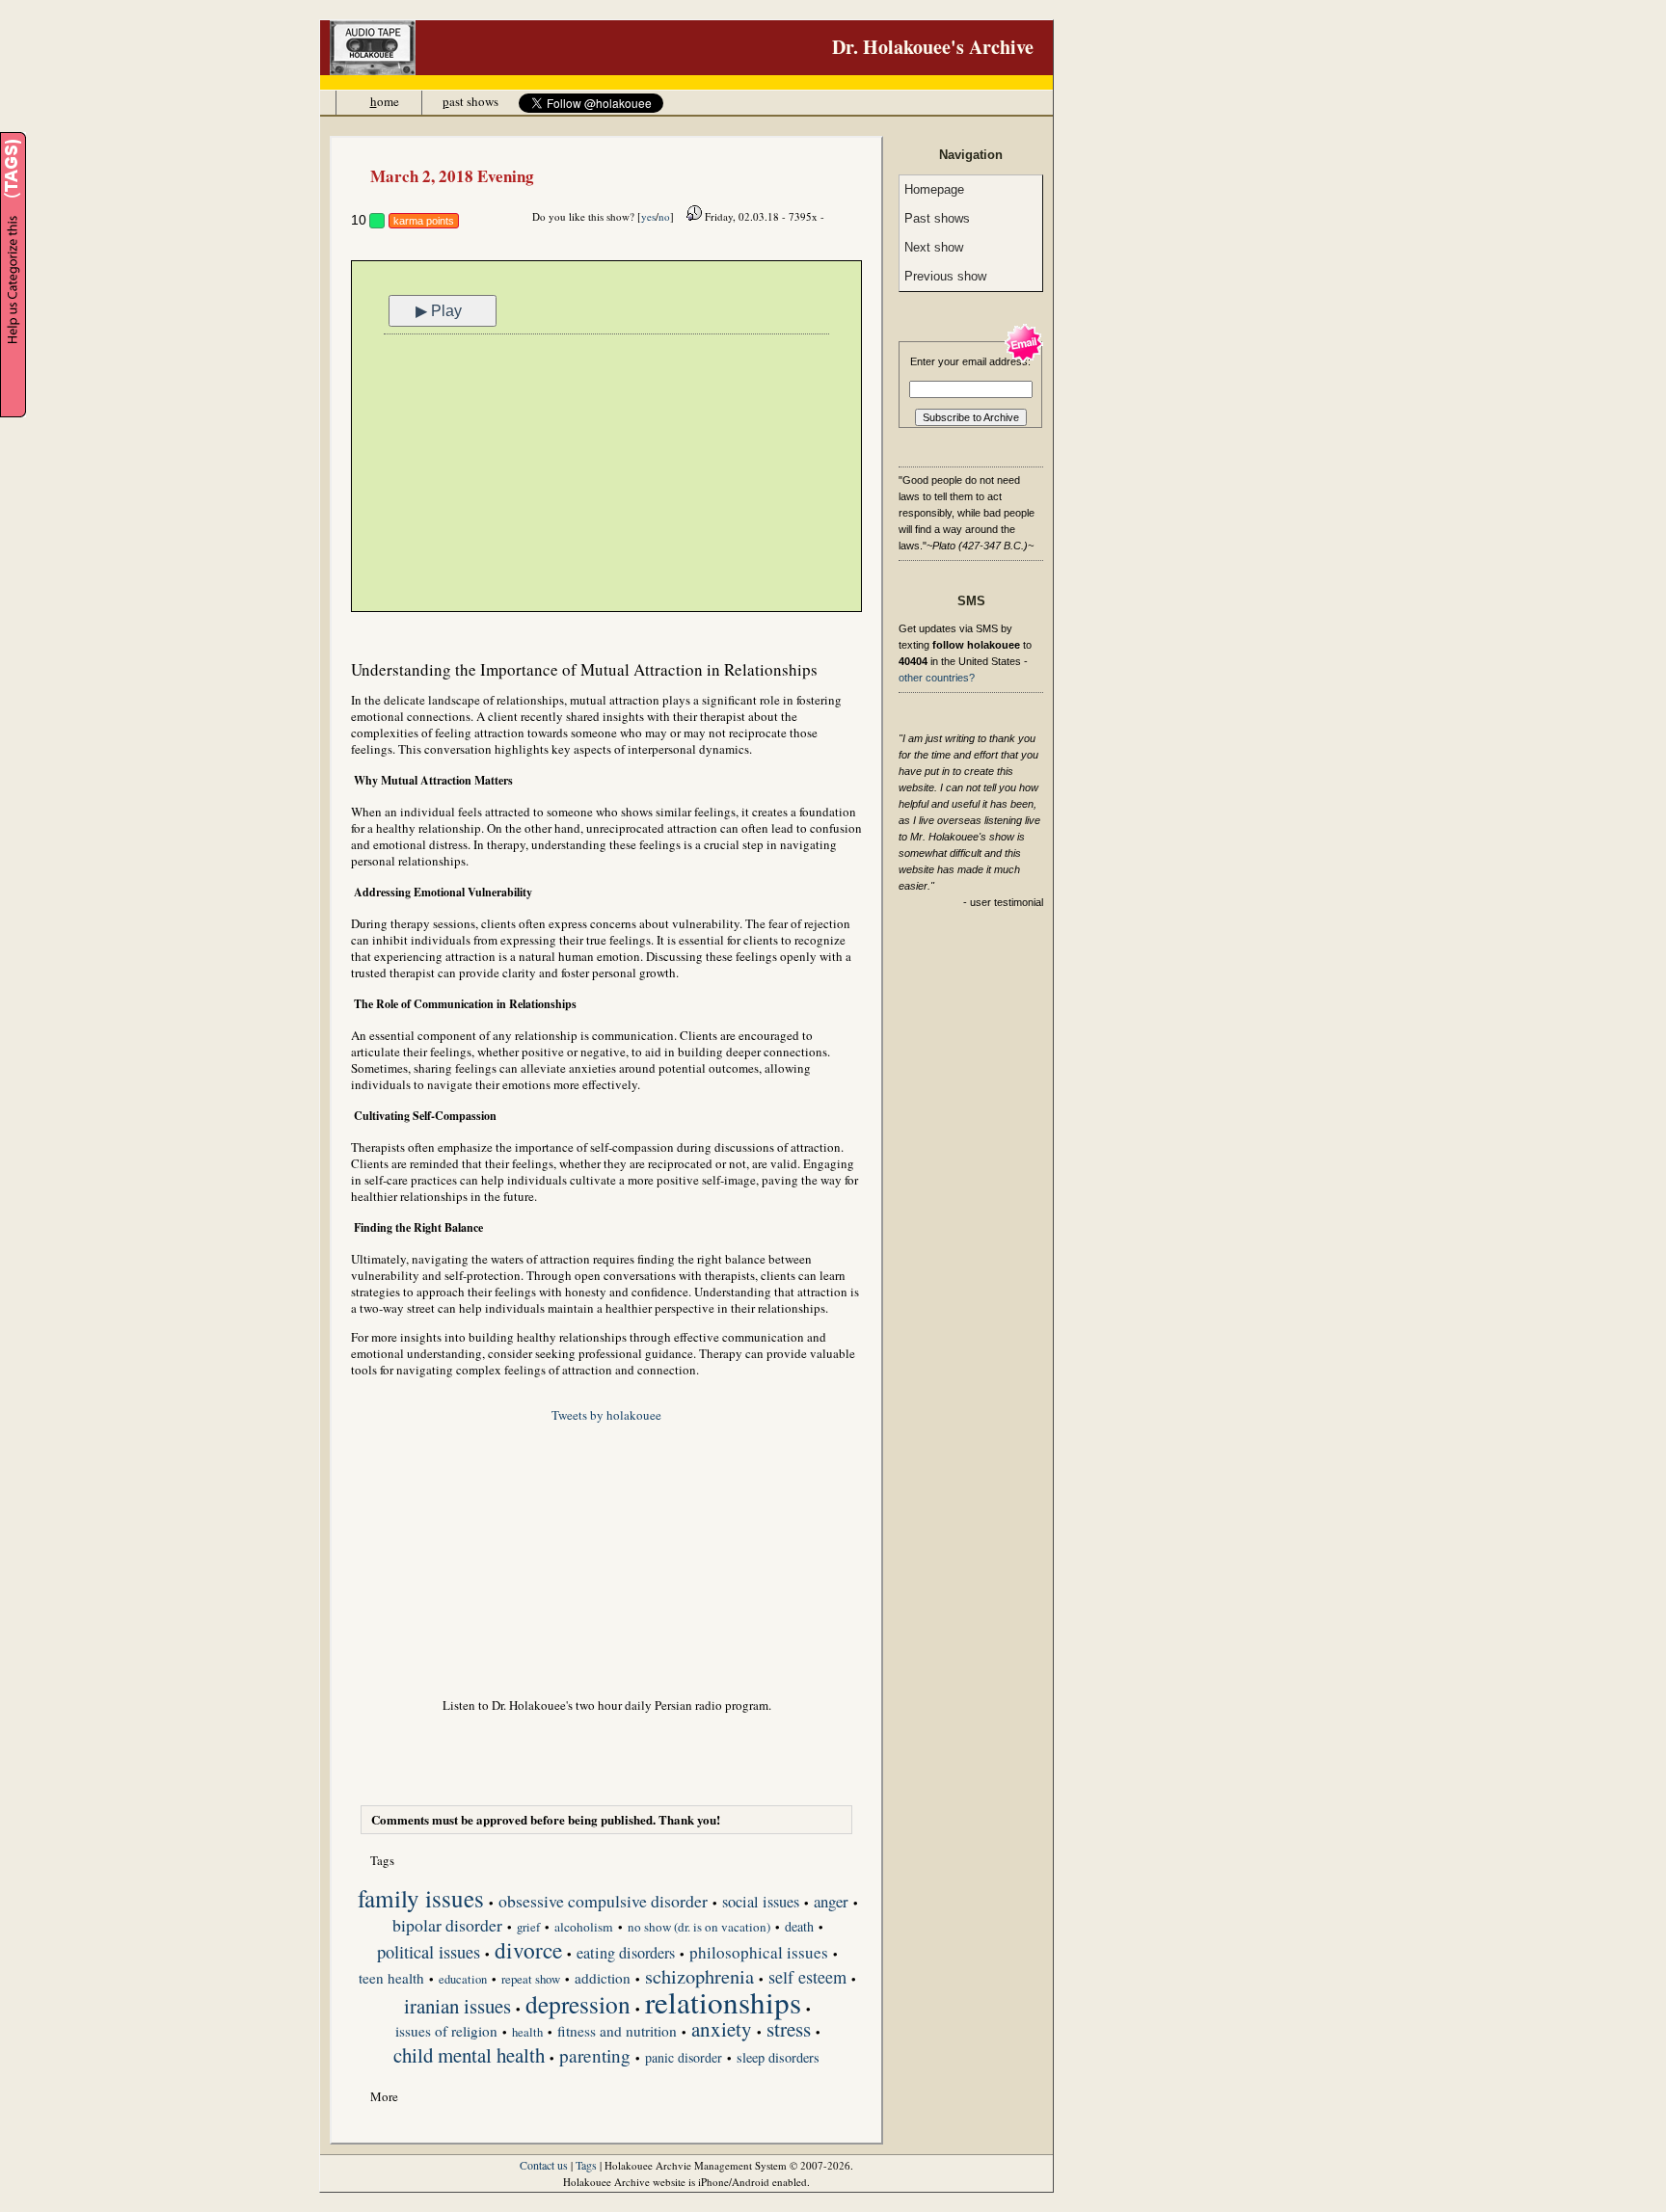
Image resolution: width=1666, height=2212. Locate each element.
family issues (421, 1900)
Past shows (937, 218)
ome (385, 101)
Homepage (934, 189)
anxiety (722, 2031)
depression (578, 2006)
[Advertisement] (606, 475)
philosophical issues (759, 1954)
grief (528, 1927)
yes (648, 216)
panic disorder (684, 2058)
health (527, 2032)
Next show (934, 247)
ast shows (470, 101)
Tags (586, 2165)
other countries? (937, 678)
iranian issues (457, 2008)
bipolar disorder (447, 1927)
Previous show (945, 276)
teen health (391, 1979)
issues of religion (446, 2032)
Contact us (544, 2165)
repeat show (531, 1979)
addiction (603, 1979)
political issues (429, 1954)
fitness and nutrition (617, 2032)
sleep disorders (778, 2058)
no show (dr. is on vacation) (699, 1927)
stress (789, 2031)
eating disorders (626, 1954)
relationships (723, 2004)
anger (831, 1903)
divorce (528, 1952)
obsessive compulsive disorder (603, 1903)
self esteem (807, 1979)
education (463, 1979)
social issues (761, 1903)
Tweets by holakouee (606, 1415)
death (799, 1927)
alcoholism (584, 1927)
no (664, 216)
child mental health (469, 2057)
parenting (595, 2057)
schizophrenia (699, 1978)
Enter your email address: (970, 361)
